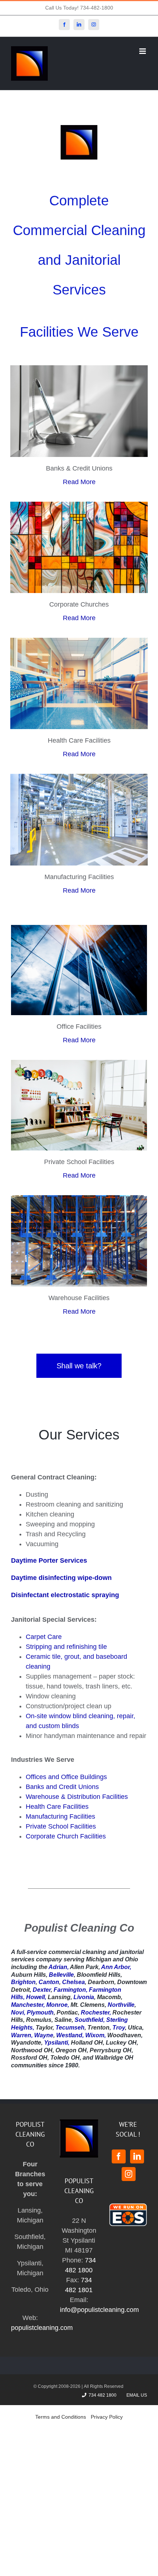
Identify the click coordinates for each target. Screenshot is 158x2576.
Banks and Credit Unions (62, 1787)
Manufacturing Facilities (60, 1816)
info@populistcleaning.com (99, 2310)
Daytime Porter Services (49, 1560)
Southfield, (90, 2020)
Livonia (84, 1997)
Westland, (70, 2035)
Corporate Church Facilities (66, 1836)
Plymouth (40, 2013)
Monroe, (58, 2005)
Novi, (18, 2013)
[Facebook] (119, 2156)
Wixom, (96, 2035)
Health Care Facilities (57, 1807)
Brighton (23, 1982)
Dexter (42, 1990)
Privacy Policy (107, 2417)
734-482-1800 (97, 8)
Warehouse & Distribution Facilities (77, 1797)
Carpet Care (44, 1637)
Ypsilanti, (57, 2043)
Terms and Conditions (61, 2417)
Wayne (44, 2035)
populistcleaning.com (42, 2328)
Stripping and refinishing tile (66, 1647)
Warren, (22, 2035)
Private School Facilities (61, 1826)
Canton (49, 1982)
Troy (119, 2028)
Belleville (61, 1975)
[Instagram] (129, 2174)
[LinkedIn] (137, 2156)
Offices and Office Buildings (66, 1777)
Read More (79, 482)
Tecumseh (70, 2028)
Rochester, (96, 2013)
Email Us (136, 2395)
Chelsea (73, 1982)
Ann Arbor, (116, 1967)
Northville (121, 2005)
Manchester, (28, 2005)
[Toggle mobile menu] (143, 51)
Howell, (36, 1997)
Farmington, (71, 1990)
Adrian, (59, 1967)
